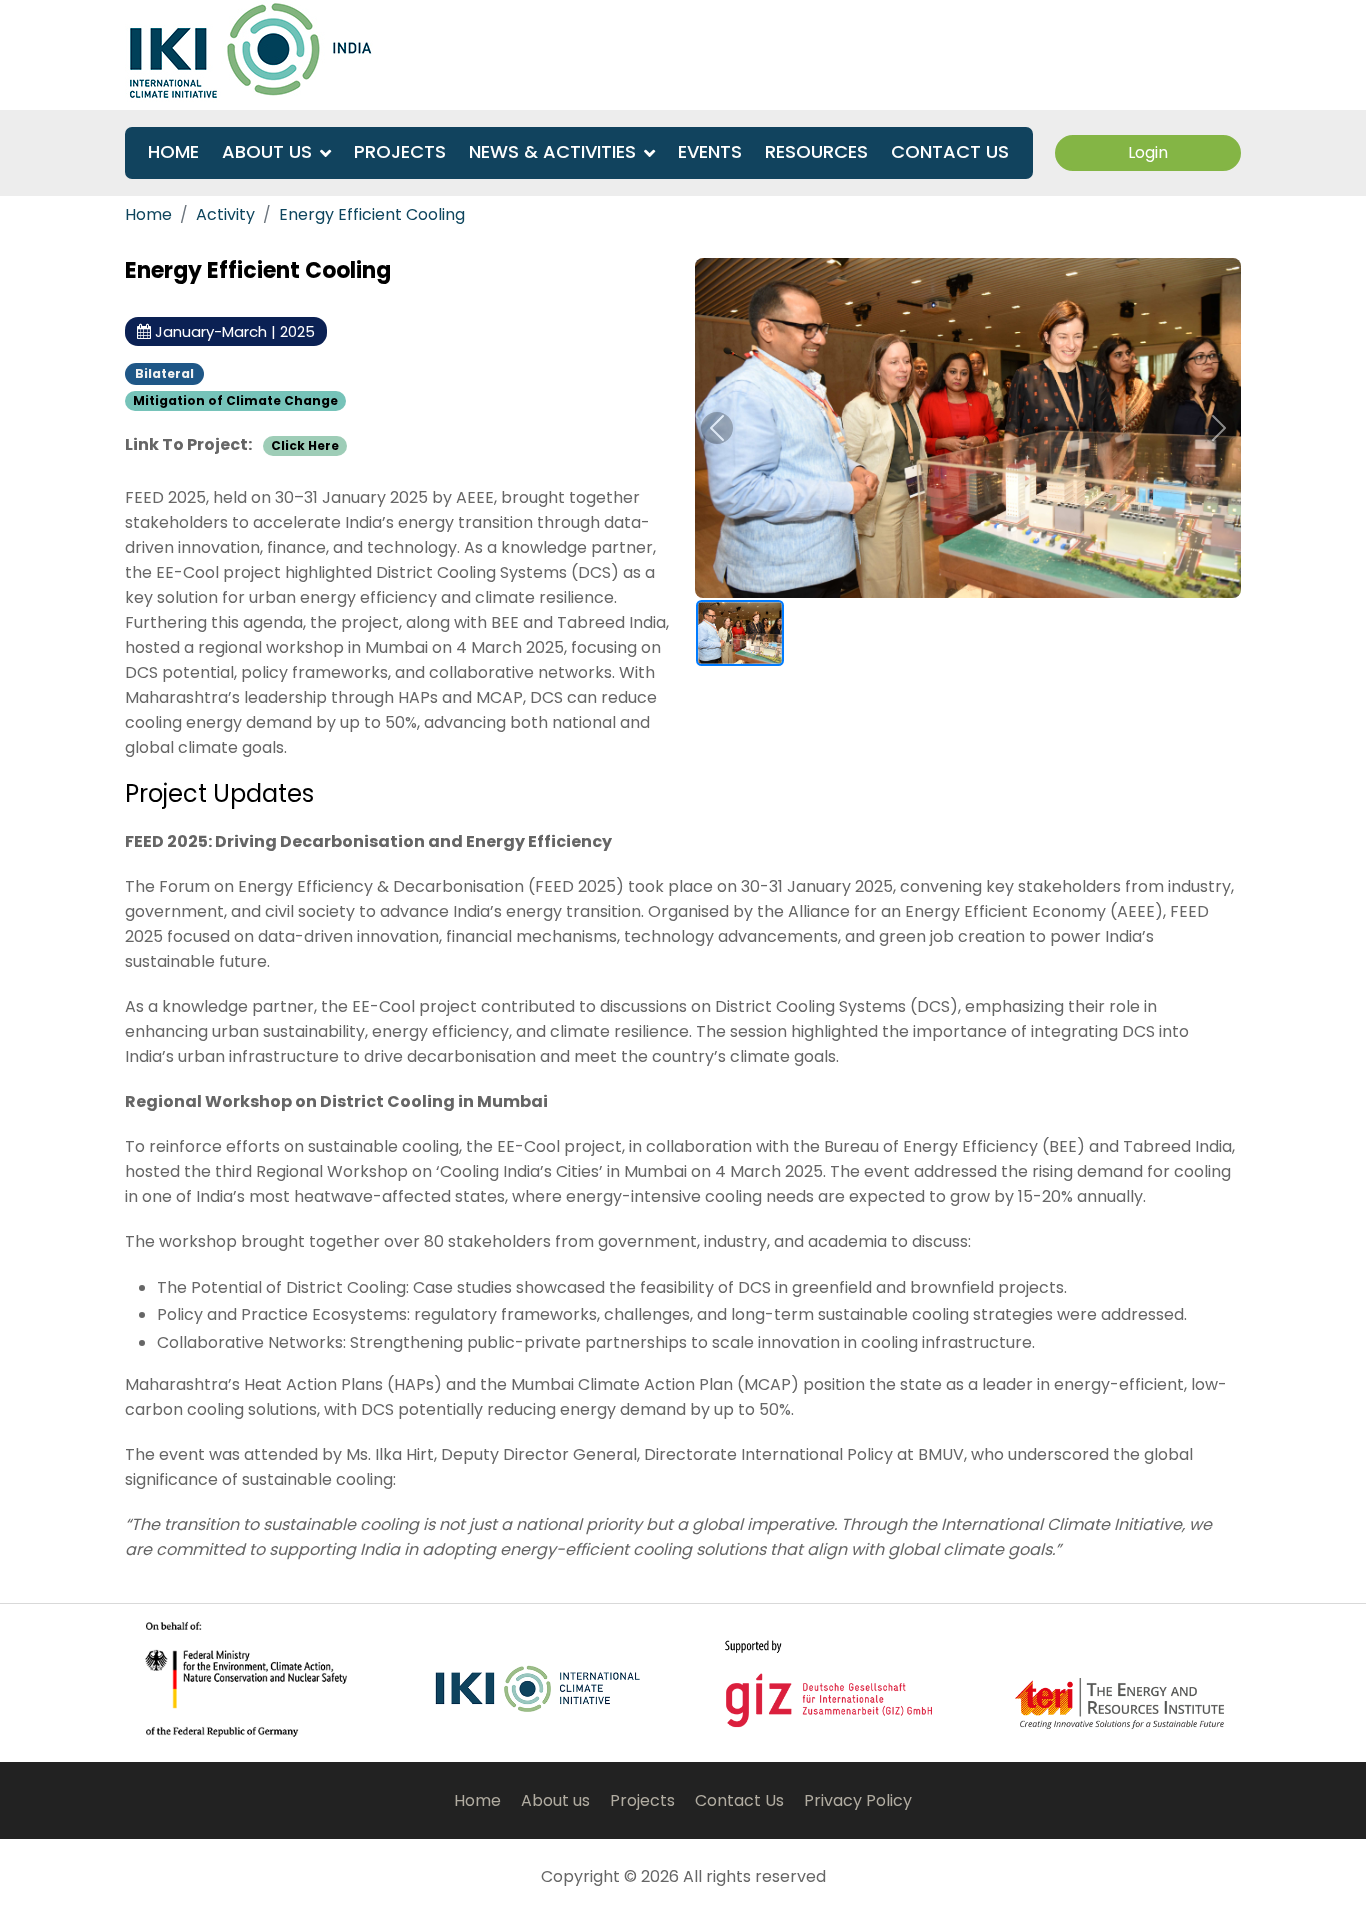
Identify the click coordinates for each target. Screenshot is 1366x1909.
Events (710, 151)
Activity (225, 214)
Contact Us (739, 1800)
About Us (267, 151)
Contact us (950, 151)
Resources (816, 151)
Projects (400, 151)
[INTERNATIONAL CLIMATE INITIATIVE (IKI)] (250, 49)
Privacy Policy (858, 1800)
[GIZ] (246, 1696)
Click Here (305, 445)
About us (555, 1800)
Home (173, 151)
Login (1148, 152)
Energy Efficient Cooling (372, 214)
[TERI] (1119, 1711)
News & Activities (552, 151)
